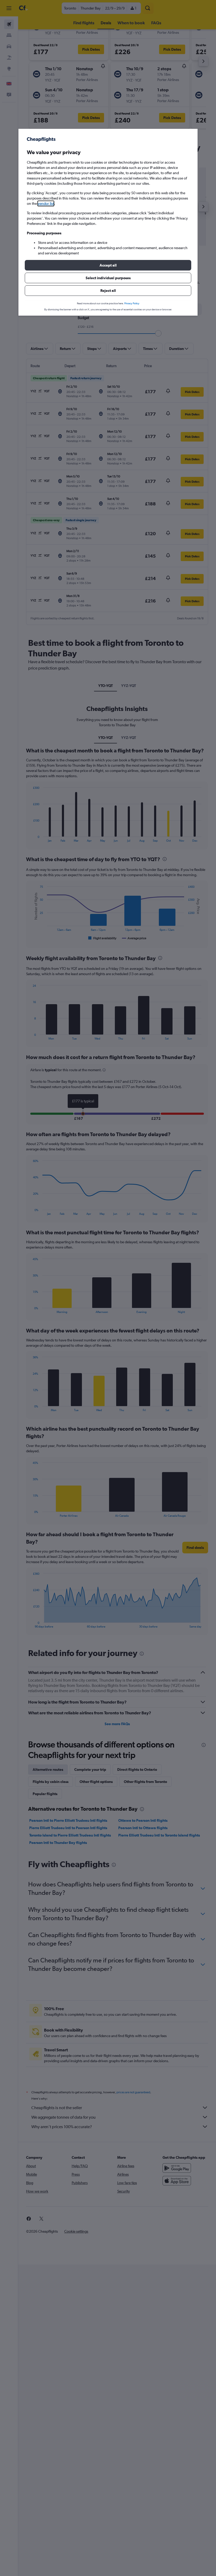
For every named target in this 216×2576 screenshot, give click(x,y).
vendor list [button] (46, 203)
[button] (108, 265)
